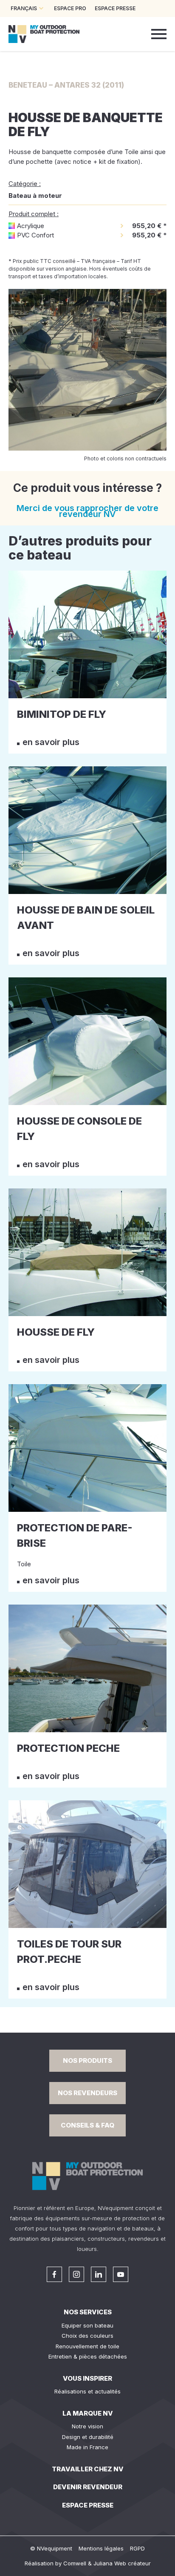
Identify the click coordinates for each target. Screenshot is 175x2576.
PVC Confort (35, 235)
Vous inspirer (87, 2378)
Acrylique (31, 226)
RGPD (137, 2548)
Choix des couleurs (87, 2336)
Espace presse (88, 2505)
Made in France (87, 2447)
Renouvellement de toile (87, 2346)
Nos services (88, 2312)
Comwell (75, 2563)
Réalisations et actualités (87, 2391)
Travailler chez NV (88, 2469)
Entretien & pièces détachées (88, 2356)
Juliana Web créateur (122, 2563)
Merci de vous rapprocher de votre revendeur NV (87, 511)
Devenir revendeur (88, 2487)
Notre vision (87, 2426)
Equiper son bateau (87, 2325)
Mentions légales (101, 2548)
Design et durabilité (88, 2437)
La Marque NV (88, 2413)
